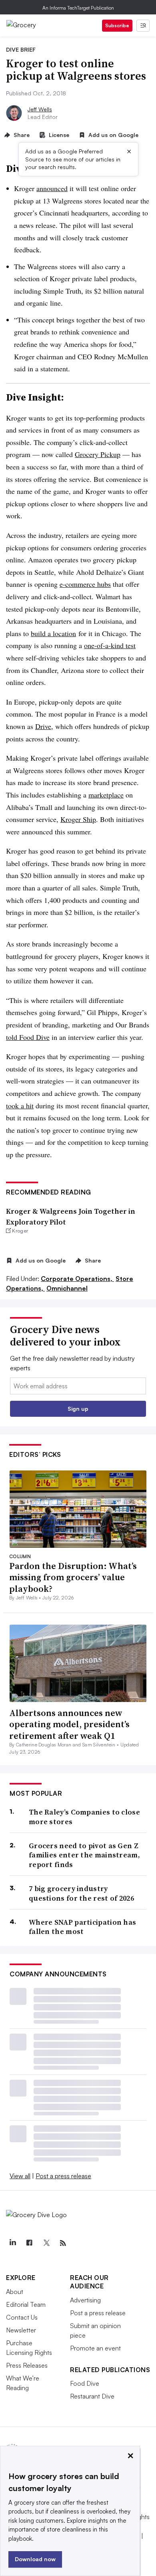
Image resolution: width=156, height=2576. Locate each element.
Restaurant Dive (92, 2396)
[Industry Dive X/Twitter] (46, 2243)
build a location (53, 633)
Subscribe (117, 25)
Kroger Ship (78, 819)
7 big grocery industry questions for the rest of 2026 (81, 1893)
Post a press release (63, 2176)
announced (52, 188)
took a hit (20, 1106)
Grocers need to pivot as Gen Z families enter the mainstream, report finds (84, 1855)
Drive (43, 726)
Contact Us (22, 2317)
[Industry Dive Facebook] (29, 2243)
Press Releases (27, 2365)
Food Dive (85, 2383)
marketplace (106, 795)
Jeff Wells (40, 109)
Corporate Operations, (77, 1279)
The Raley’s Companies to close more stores (84, 1817)
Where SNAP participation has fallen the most (82, 1927)
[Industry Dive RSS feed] (63, 2243)
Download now (35, 2559)
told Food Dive (28, 1037)
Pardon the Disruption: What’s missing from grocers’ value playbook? (73, 1577)
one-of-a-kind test (110, 645)
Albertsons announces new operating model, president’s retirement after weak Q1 (69, 1724)
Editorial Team (26, 2304)
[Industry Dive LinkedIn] (12, 2243)
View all (20, 2176)
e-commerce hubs (85, 584)
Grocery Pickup (98, 454)
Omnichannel (67, 1288)
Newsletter (21, 2330)
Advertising (85, 2300)
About (15, 2292)
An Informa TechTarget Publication (78, 8)
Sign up (78, 1409)
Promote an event (95, 2348)
